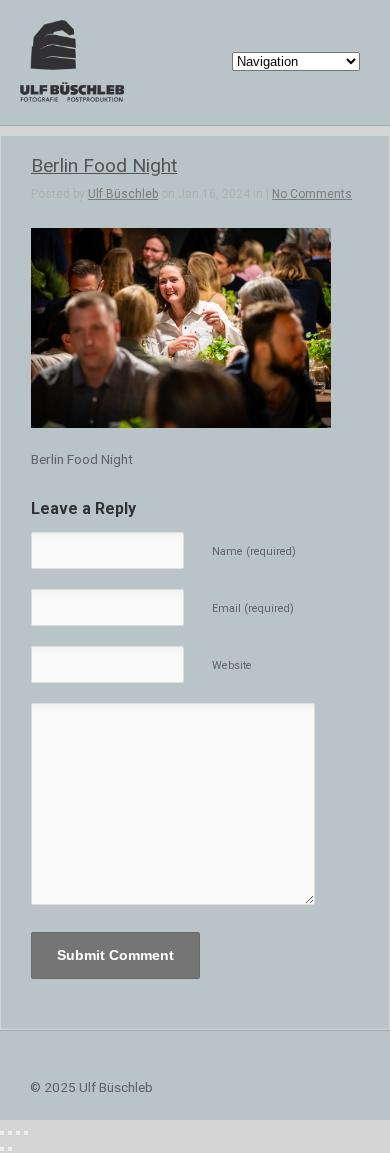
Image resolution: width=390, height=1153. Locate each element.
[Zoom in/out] (26, 1133)
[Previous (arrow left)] (2, 1149)
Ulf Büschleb (123, 194)
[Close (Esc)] (2, 1133)
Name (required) (254, 551)
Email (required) (253, 608)
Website (232, 665)
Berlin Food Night (104, 165)
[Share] (10, 1133)
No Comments (312, 194)
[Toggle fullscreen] (18, 1133)
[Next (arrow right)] (10, 1149)
